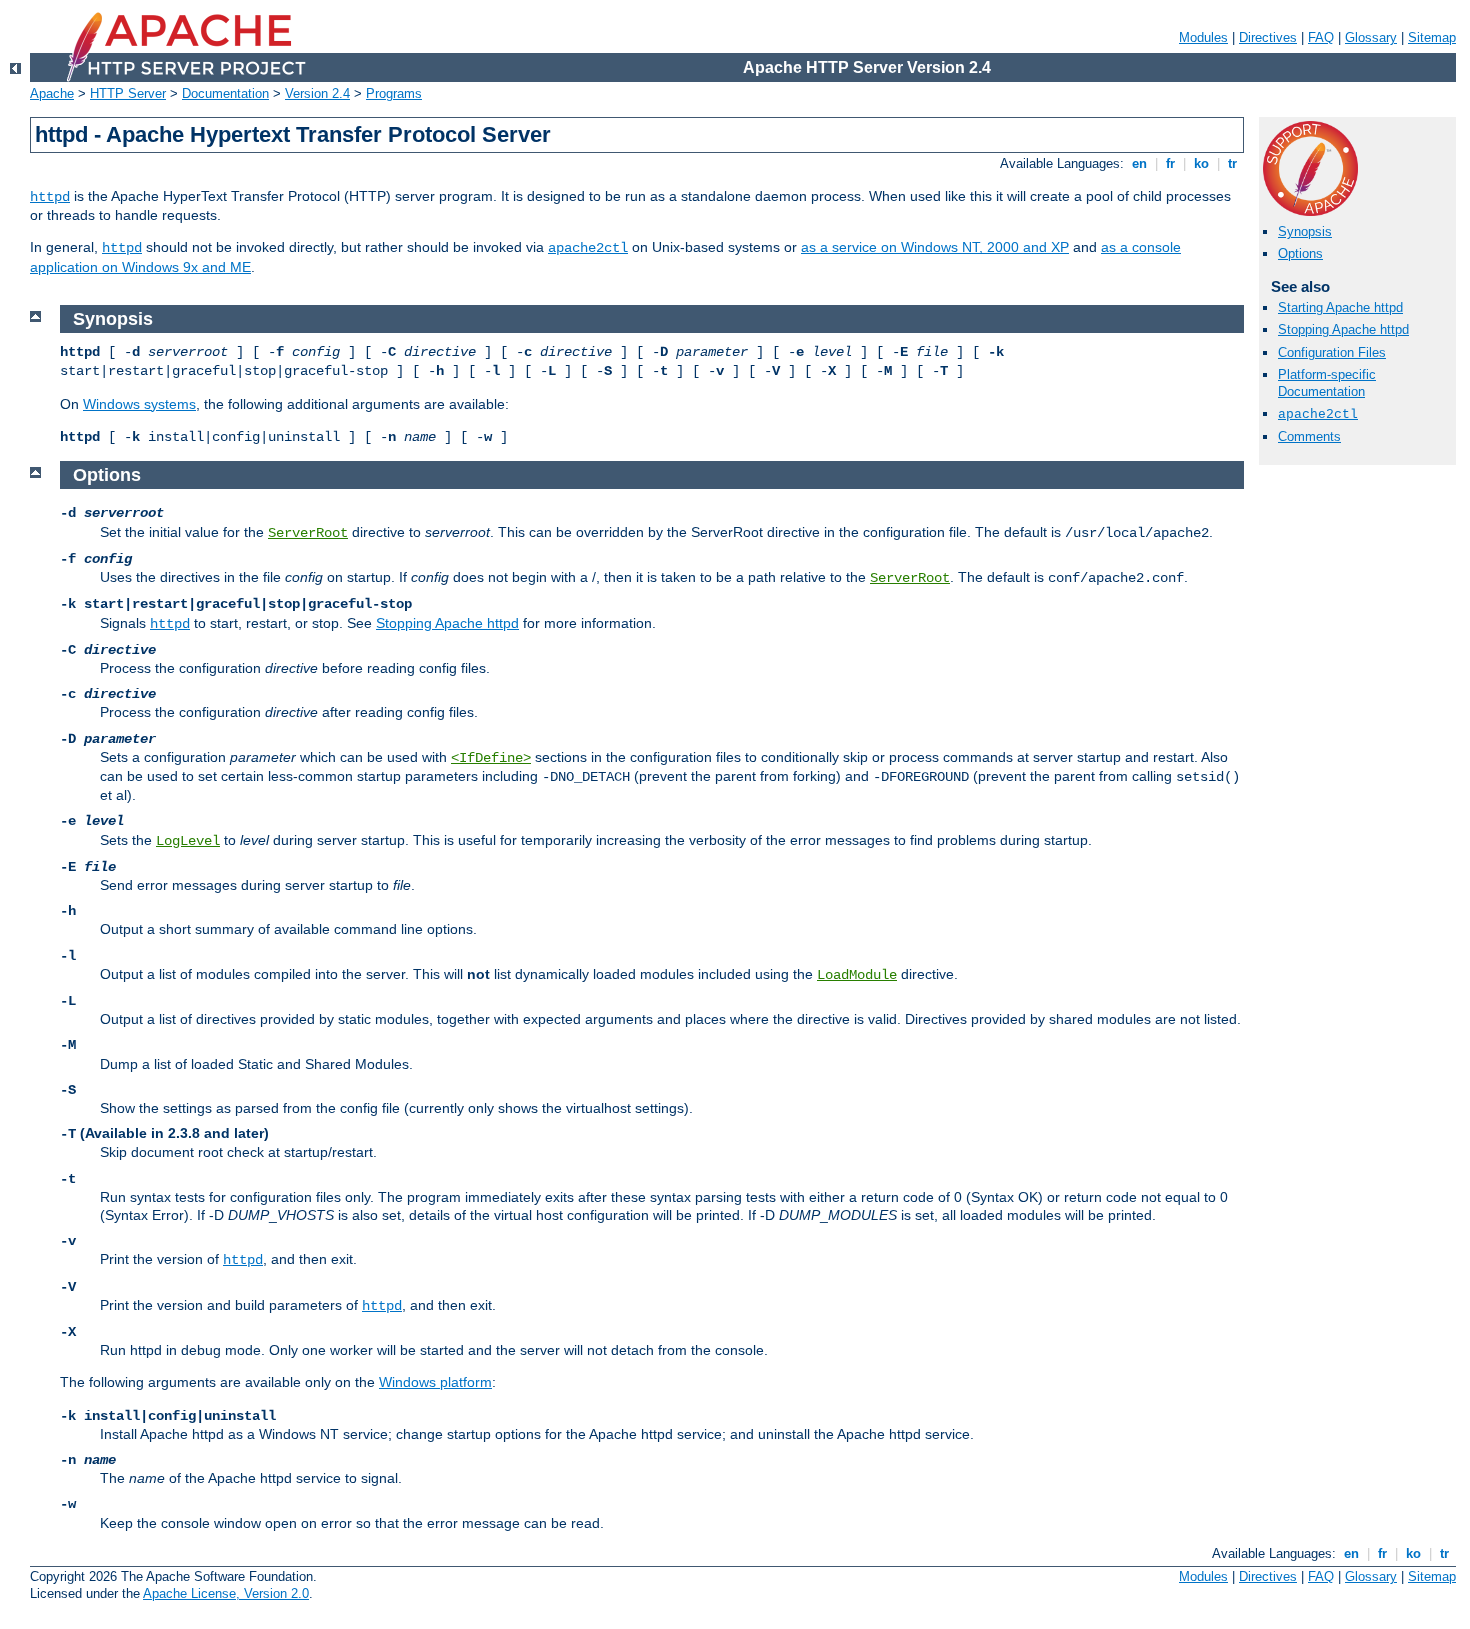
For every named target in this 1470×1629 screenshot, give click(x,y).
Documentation (225, 93)
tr (1232, 163)
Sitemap (1432, 37)
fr (1170, 163)
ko (1201, 163)
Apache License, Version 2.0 (226, 1593)
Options (1300, 253)
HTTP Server (128, 93)
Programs (394, 93)
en (1139, 163)
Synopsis (1305, 231)
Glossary (1371, 37)
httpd (50, 197)
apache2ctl (588, 248)
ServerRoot (308, 533)
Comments (1309, 436)
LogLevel (188, 841)
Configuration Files (1332, 352)
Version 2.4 (317, 93)
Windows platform (435, 1382)
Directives (1268, 37)
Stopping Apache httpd (1343, 329)
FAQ (1321, 37)
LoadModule (857, 975)
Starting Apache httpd (1340, 307)
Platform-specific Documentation (1327, 383)
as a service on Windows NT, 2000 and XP (935, 247)
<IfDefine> (491, 758)
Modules (1203, 37)
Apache (52, 93)
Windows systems (139, 404)
